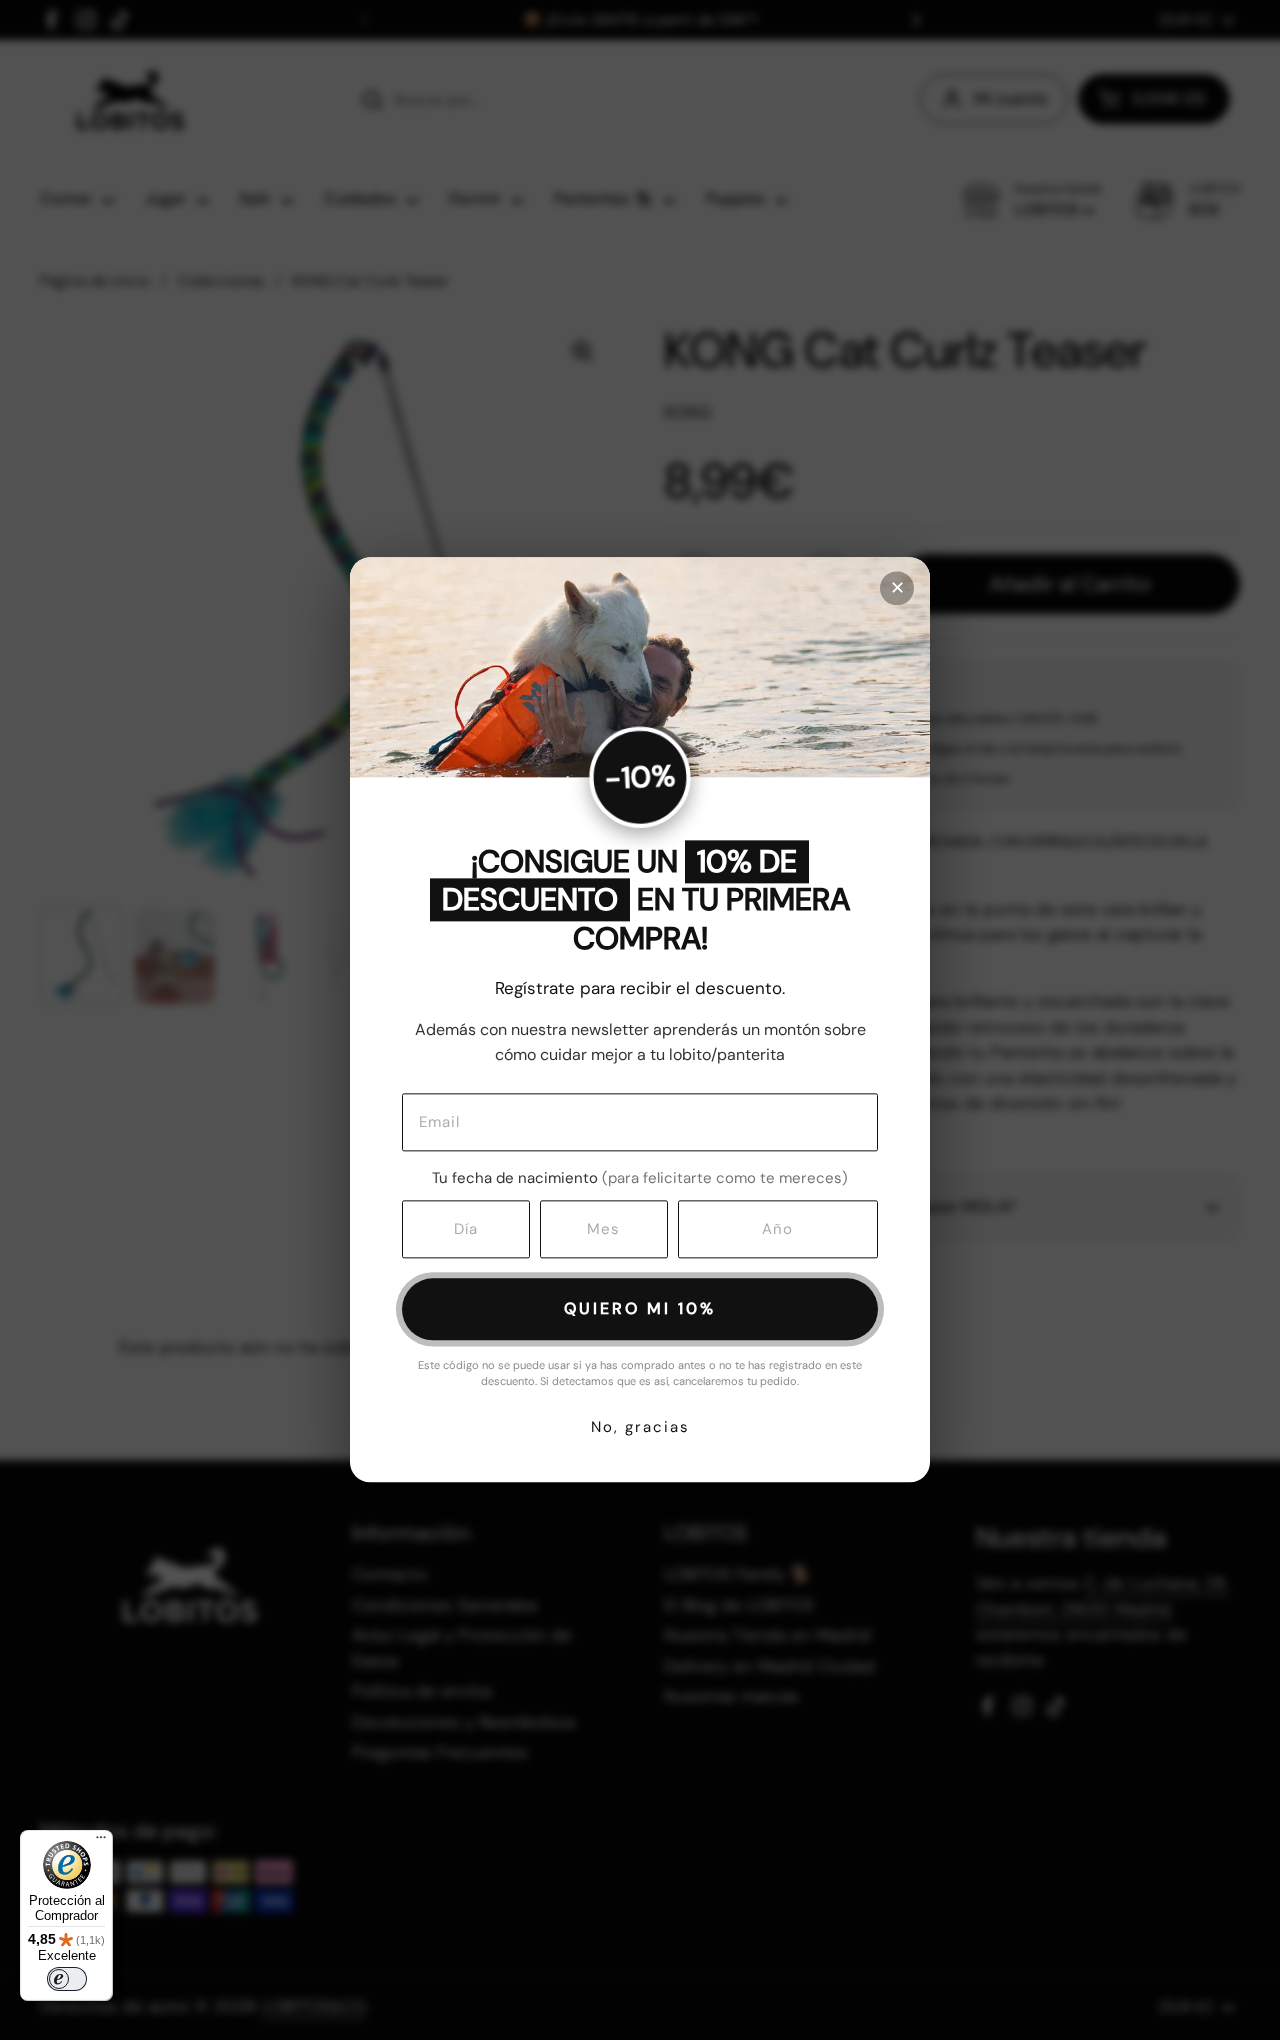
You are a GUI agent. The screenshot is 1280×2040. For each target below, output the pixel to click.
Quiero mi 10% (640, 1308)
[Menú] (101, 1842)
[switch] (67, 1979)
